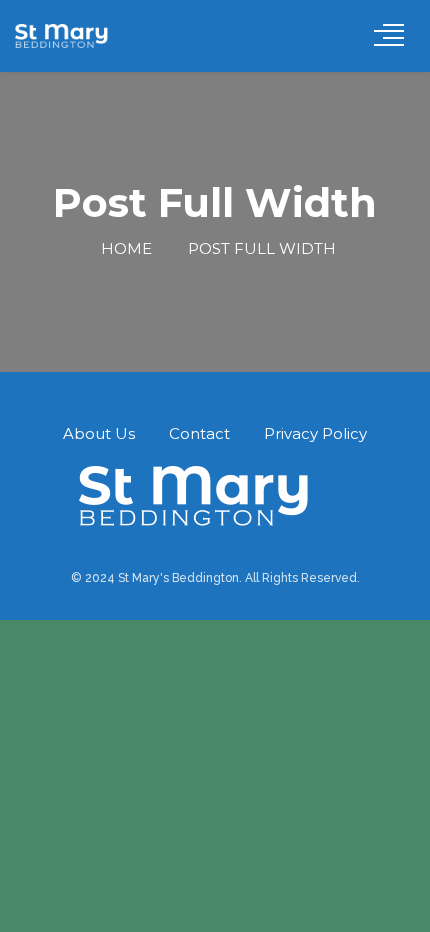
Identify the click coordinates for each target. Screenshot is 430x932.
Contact (199, 433)
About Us (99, 433)
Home (124, 248)
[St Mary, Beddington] (70, 36)
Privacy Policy (315, 433)
